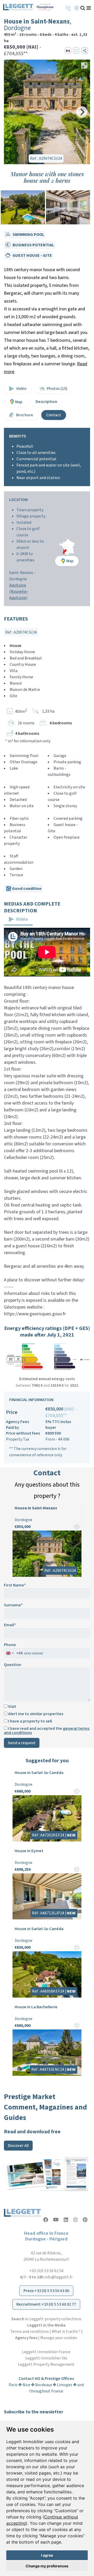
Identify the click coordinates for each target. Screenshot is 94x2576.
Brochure (25, 415)
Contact (54, 415)
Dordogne (18, 579)
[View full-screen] (84, 65)
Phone (10, 1645)
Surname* (13, 1605)
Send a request (22, 1743)
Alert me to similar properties (35, 1714)
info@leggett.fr (58, 2277)
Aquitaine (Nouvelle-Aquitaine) (19, 592)
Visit (12, 1707)
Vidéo (21, 389)
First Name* (15, 1585)
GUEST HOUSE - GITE (32, 255)
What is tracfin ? (66, 2332)
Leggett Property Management (46, 2364)
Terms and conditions (30, 2332)
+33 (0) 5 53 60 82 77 (59, 2304)
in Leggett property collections (46, 2319)
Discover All (18, 2146)
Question (13, 1665)
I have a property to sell (30, 1721)
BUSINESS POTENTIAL (33, 245)
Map (19, 402)
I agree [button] (47, 2555)
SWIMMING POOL (28, 235)
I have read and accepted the (47, 1731)
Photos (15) (57, 389)
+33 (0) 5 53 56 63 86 (52, 2291)
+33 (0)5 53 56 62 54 (46, 2271)
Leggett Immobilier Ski (46, 2358)
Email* (10, 1625)
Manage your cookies (59, 2338)
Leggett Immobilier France (46, 2352)
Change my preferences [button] (47, 2566)
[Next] (82, 112)
